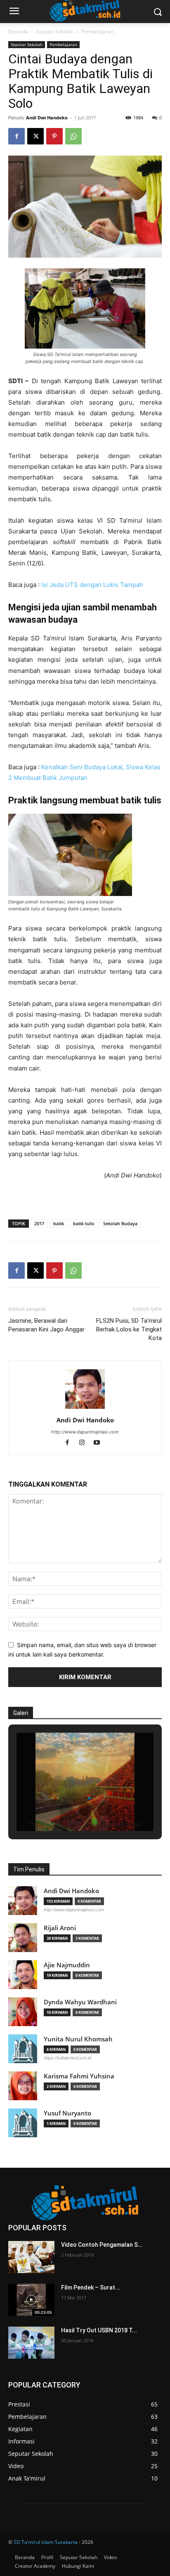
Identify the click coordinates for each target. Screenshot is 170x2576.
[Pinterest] (54, 136)
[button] (66, 1809)
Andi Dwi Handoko (47, 118)
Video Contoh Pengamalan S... (102, 2245)
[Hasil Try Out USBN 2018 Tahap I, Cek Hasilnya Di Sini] (31, 2343)
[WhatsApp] (73, 136)
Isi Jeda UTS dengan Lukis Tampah (92, 585)
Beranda (18, 31)
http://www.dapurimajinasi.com (85, 1432)
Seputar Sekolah (55, 31)
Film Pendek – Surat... (91, 2287)
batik (59, 1223)
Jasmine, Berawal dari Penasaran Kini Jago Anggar (46, 1325)
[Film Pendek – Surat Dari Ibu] (31, 2300)
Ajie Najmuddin (67, 1965)
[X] (35, 136)
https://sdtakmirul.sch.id (67, 2058)
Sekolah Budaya (120, 1223)
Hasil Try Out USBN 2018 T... (99, 2330)
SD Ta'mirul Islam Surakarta (46, 2542)
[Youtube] (100, 1443)
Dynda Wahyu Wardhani (80, 2002)
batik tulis (84, 1223)
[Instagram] (86, 1443)
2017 (39, 1223)
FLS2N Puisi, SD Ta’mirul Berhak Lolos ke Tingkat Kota (129, 1329)
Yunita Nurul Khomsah (78, 2039)
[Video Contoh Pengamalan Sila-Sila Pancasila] (31, 2257)
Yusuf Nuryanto (67, 2113)
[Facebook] (17, 136)
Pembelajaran (97, 31)
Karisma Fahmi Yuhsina (79, 2076)
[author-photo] (85, 1409)
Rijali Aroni (60, 1928)
